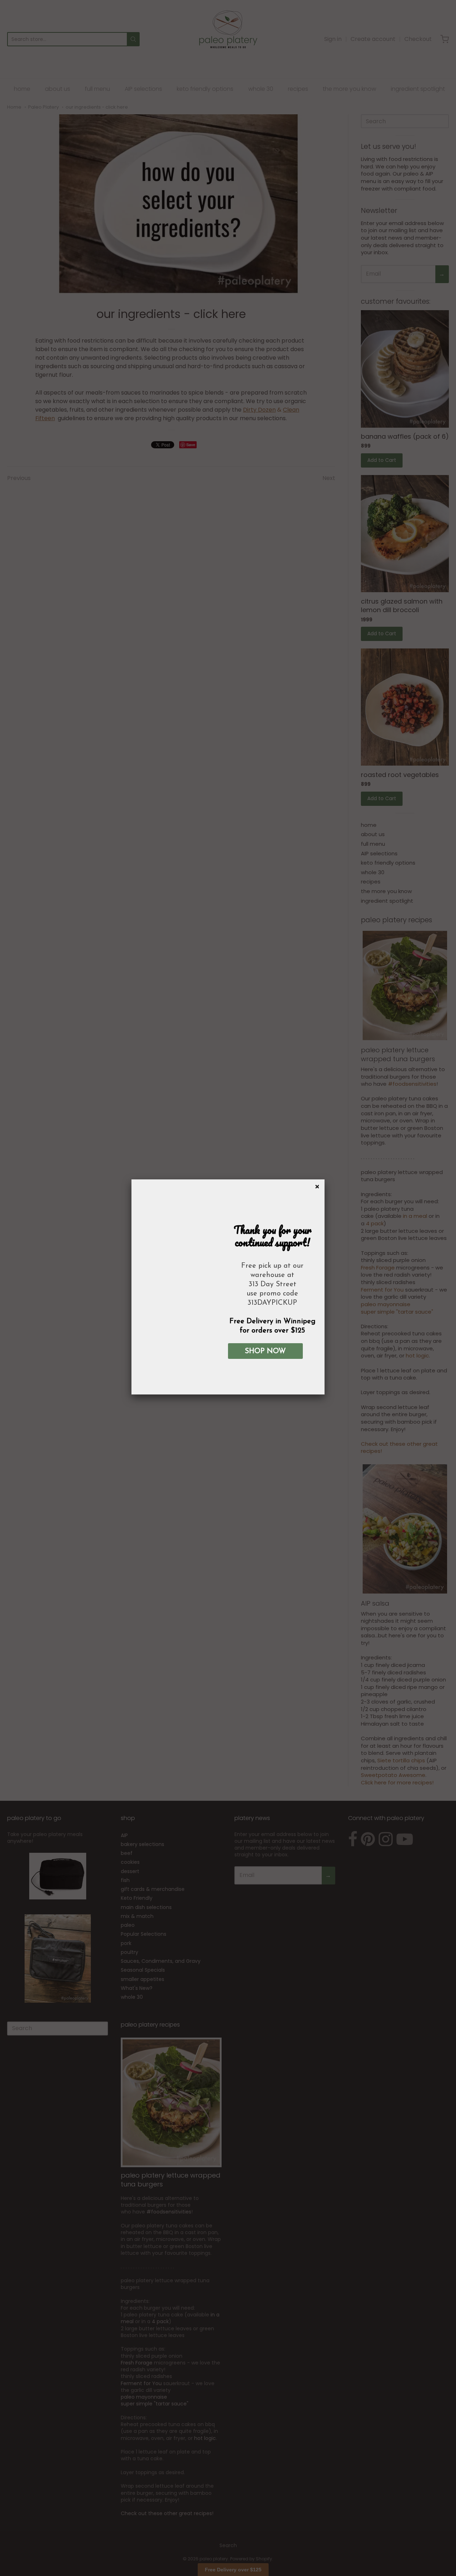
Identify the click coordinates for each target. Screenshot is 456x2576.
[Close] (316, 1185)
